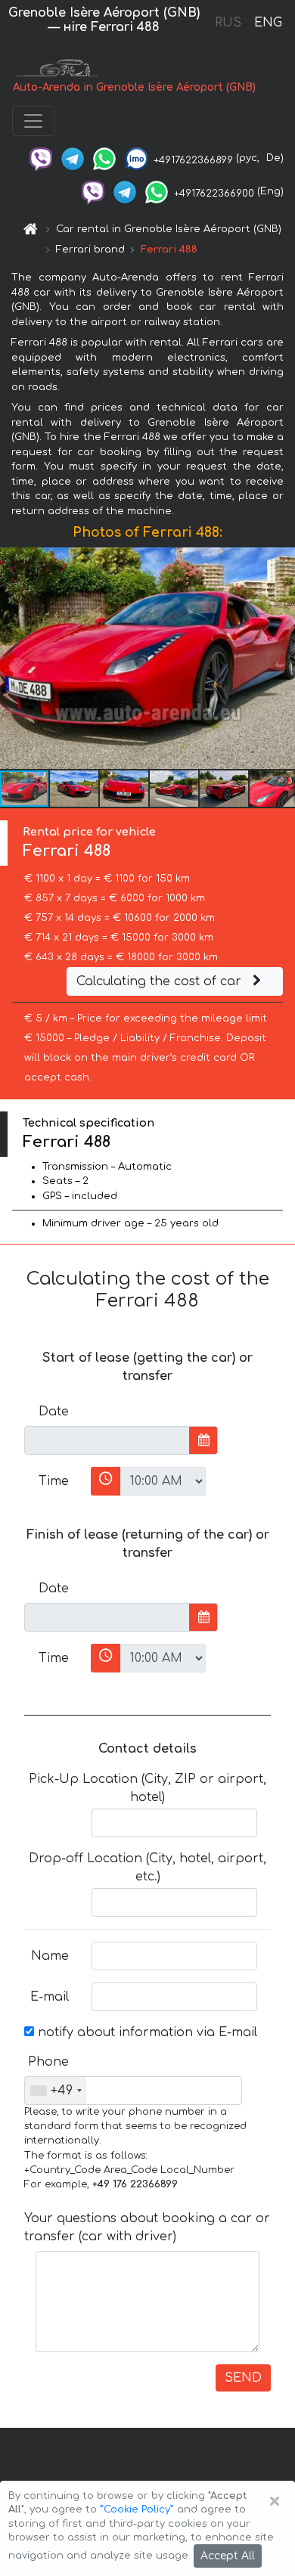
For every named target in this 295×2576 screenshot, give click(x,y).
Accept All (228, 2556)
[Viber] (41, 158)
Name (50, 1956)
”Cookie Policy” (137, 2509)
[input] (107, 1440)
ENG (268, 23)
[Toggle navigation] (33, 121)
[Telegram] (73, 158)
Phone (48, 2062)
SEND (243, 2378)
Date (54, 1412)
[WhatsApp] (104, 158)
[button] (75, 789)
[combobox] (56, 2091)
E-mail (50, 1997)
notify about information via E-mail (146, 2032)
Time (54, 1481)
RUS (228, 23)
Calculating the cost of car (161, 981)
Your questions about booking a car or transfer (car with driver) (147, 2227)
